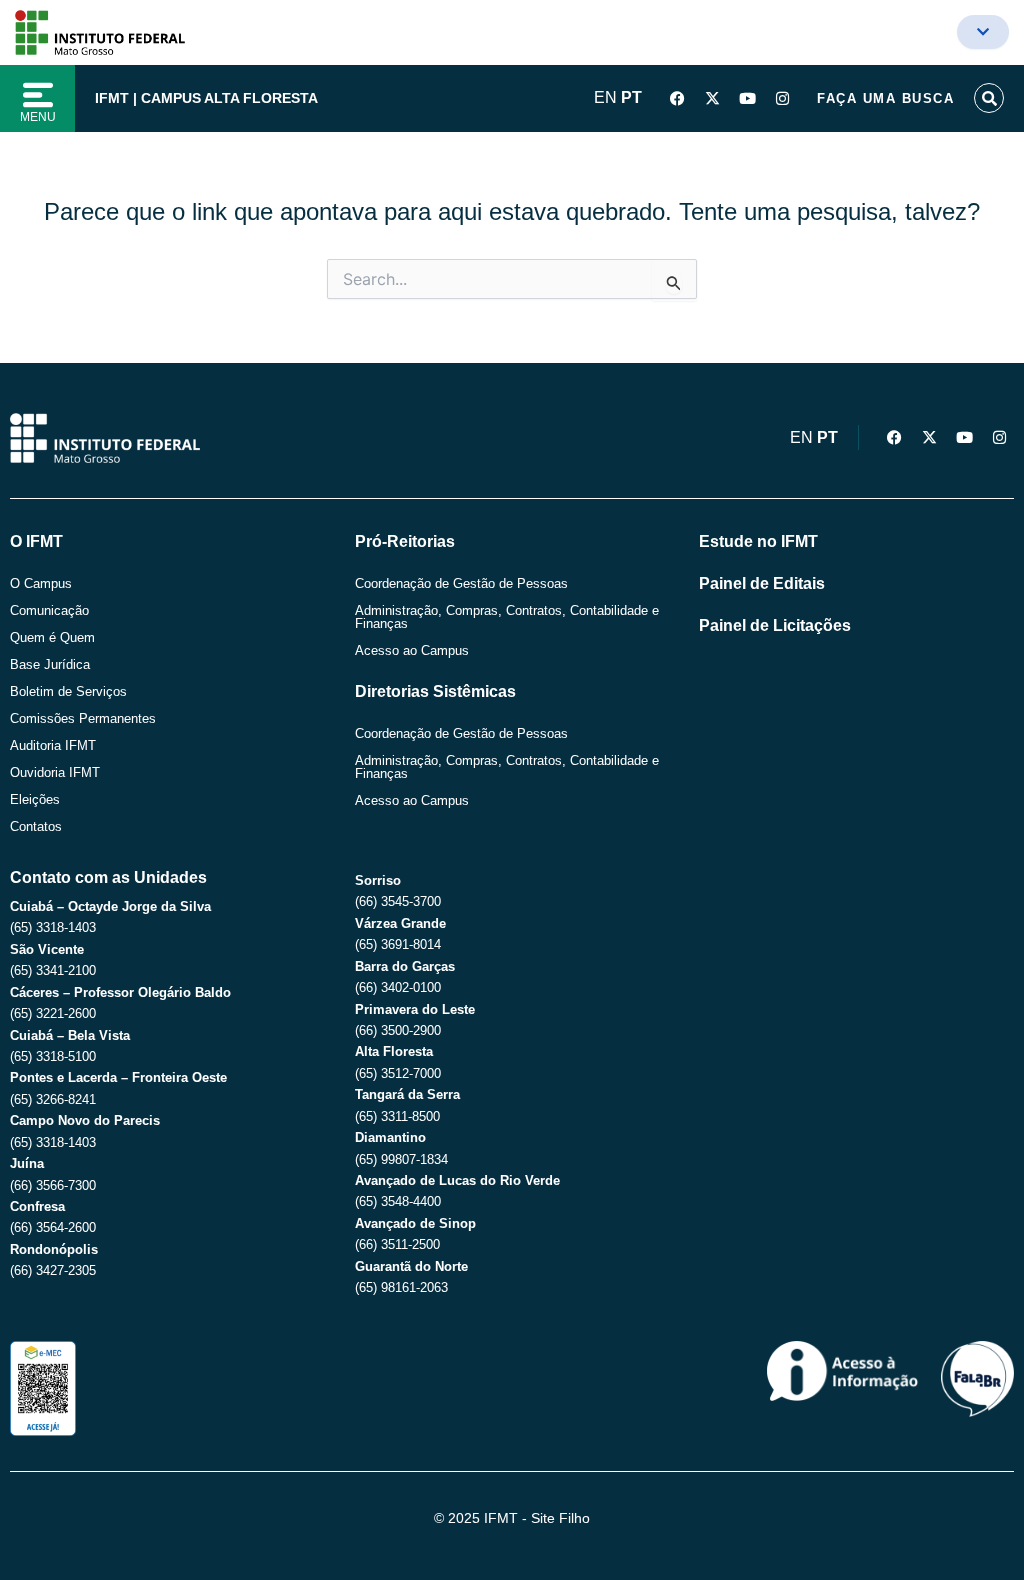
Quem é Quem (52, 637)
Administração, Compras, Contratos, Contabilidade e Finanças (507, 617)
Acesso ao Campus (412, 650)
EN (605, 97)
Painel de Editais (762, 583)
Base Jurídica (50, 664)
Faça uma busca (885, 98)
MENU (38, 117)
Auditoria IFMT (53, 745)
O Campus (41, 583)
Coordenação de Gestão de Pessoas (461, 583)
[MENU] (38, 95)
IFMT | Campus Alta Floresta (206, 98)
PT (631, 97)
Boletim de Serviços (68, 691)
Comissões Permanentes (83, 718)
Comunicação (49, 610)
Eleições (35, 799)
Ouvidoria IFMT (55, 772)
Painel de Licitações (775, 625)
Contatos (36, 826)
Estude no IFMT (758, 541)
